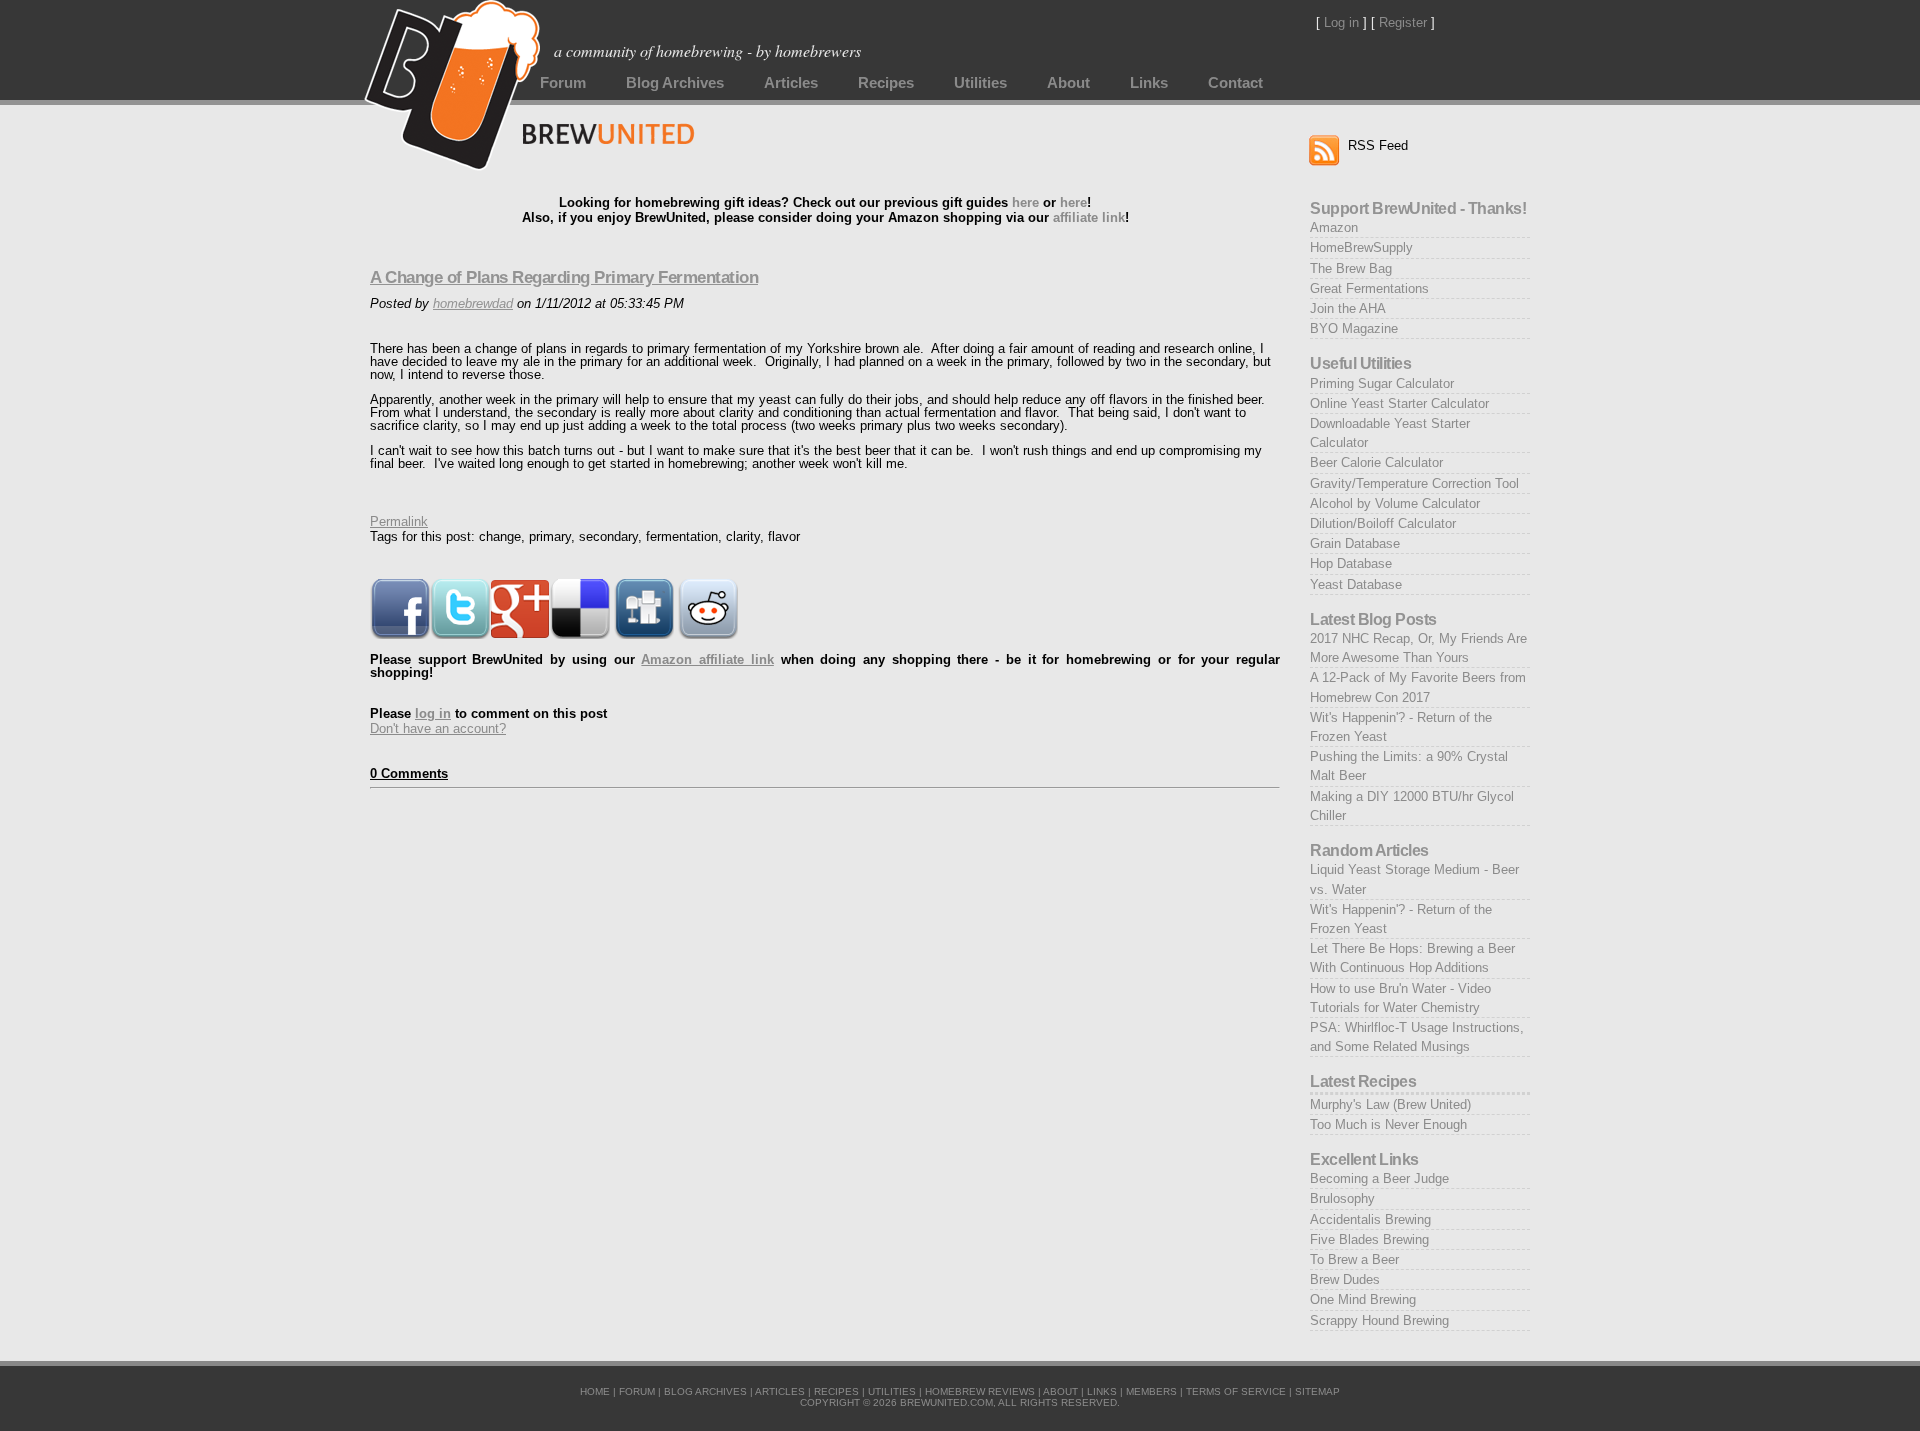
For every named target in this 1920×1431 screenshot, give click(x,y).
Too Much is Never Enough (1388, 1124)
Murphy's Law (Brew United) (1390, 1104)
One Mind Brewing (1363, 1299)
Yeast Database (1356, 584)
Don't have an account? (438, 728)
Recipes (886, 83)
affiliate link (1089, 217)
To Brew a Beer (1354, 1259)
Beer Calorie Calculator (1376, 462)
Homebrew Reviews (980, 1391)
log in (433, 713)
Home (595, 1391)
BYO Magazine (1354, 328)
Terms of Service (1236, 1391)
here (1025, 202)
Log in (1341, 22)
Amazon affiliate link (707, 659)
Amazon (1334, 227)
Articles (791, 83)
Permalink (399, 521)
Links (1149, 83)
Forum (563, 83)
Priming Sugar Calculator (1382, 383)
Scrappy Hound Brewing (1379, 1320)
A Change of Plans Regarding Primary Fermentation (564, 277)
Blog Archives (675, 83)
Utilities (980, 83)
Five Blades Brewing (1369, 1239)
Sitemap (1317, 1391)
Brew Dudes (1345, 1279)
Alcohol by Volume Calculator (1395, 503)
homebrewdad (473, 303)
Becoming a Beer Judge (1379, 1178)
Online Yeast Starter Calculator (1399, 403)
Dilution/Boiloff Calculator (1383, 523)
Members (1151, 1391)
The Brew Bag (1351, 268)
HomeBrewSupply (1361, 247)
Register (1403, 22)
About (1068, 83)
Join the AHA (1348, 308)
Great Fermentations (1369, 288)
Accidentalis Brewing (1370, 1219)
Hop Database (1351, 563)
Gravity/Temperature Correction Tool (1414, 483)
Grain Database (1355, 543)
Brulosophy (1342, 1198)
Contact (1235, 83)
